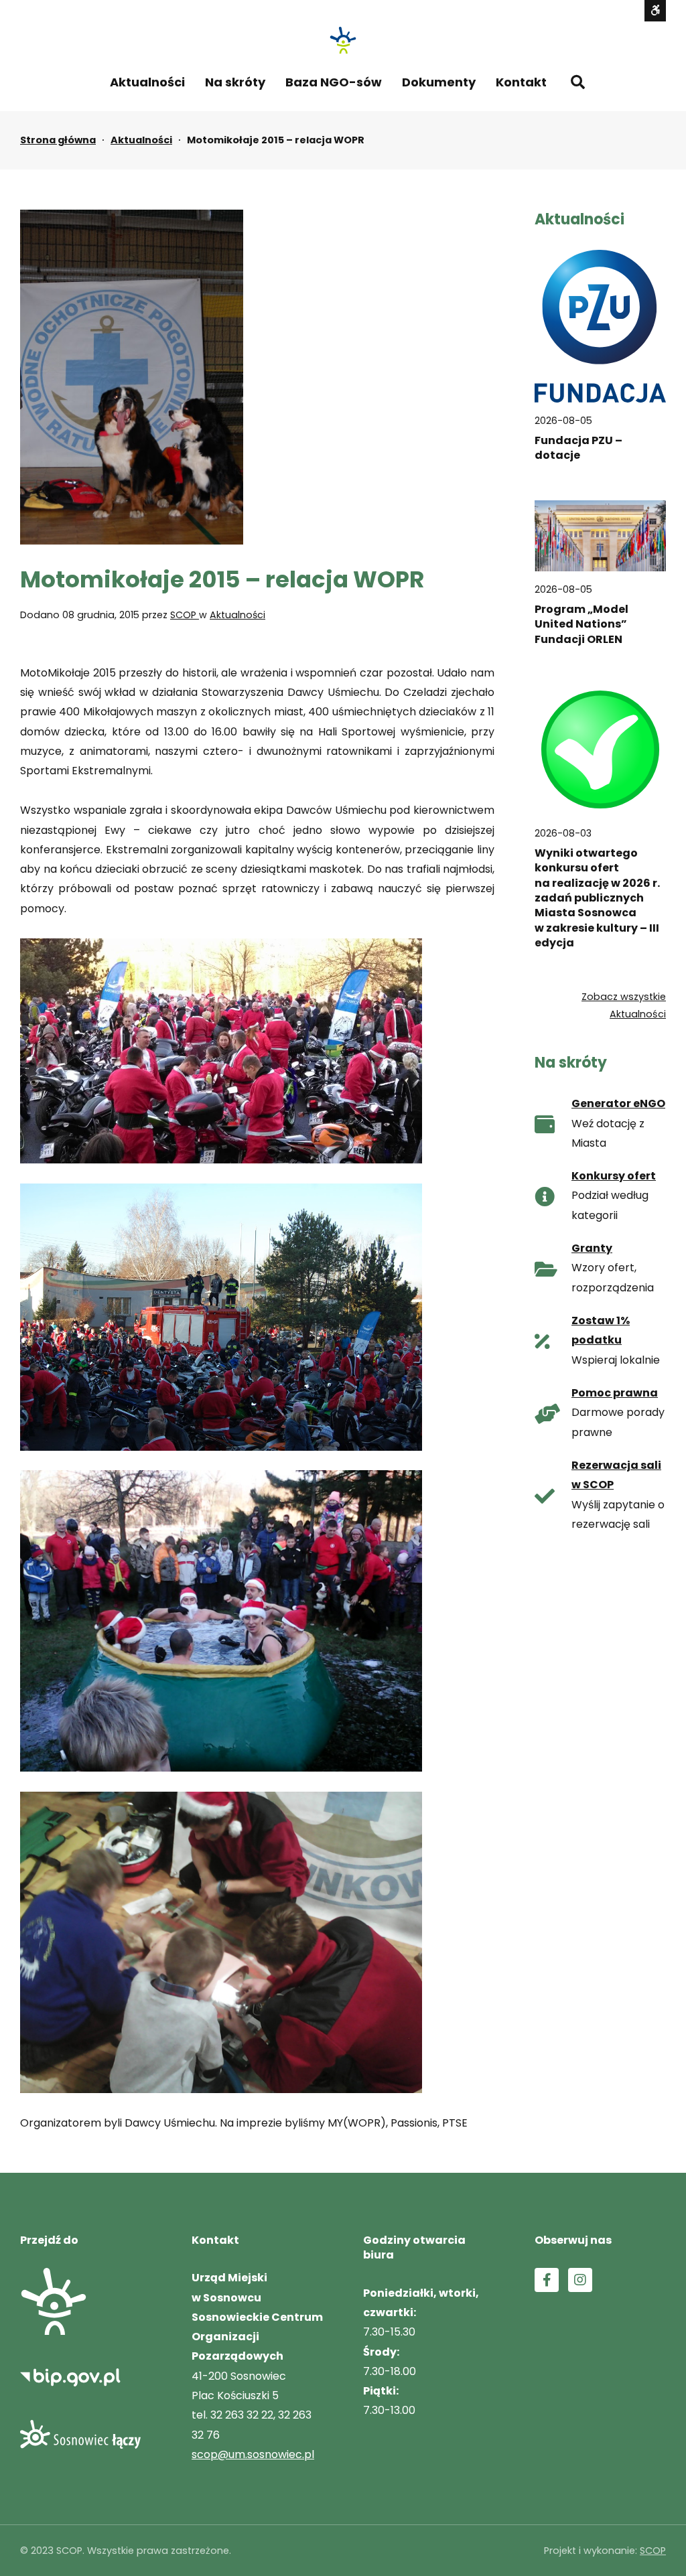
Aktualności (147, 82)
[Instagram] (580, 2280)
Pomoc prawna (615, 1393)
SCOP (185, 615)
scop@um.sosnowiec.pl (253, 2454)
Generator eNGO (618, 1103)
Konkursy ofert (614, 1176)
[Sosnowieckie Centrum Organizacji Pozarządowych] (343, 40)
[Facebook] (547, 2280)
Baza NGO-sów (334, 82)
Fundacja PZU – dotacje (578, 448)
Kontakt (521, 82)
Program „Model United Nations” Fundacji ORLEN (581, 625)
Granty (592, 1248)
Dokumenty (439, 82)
